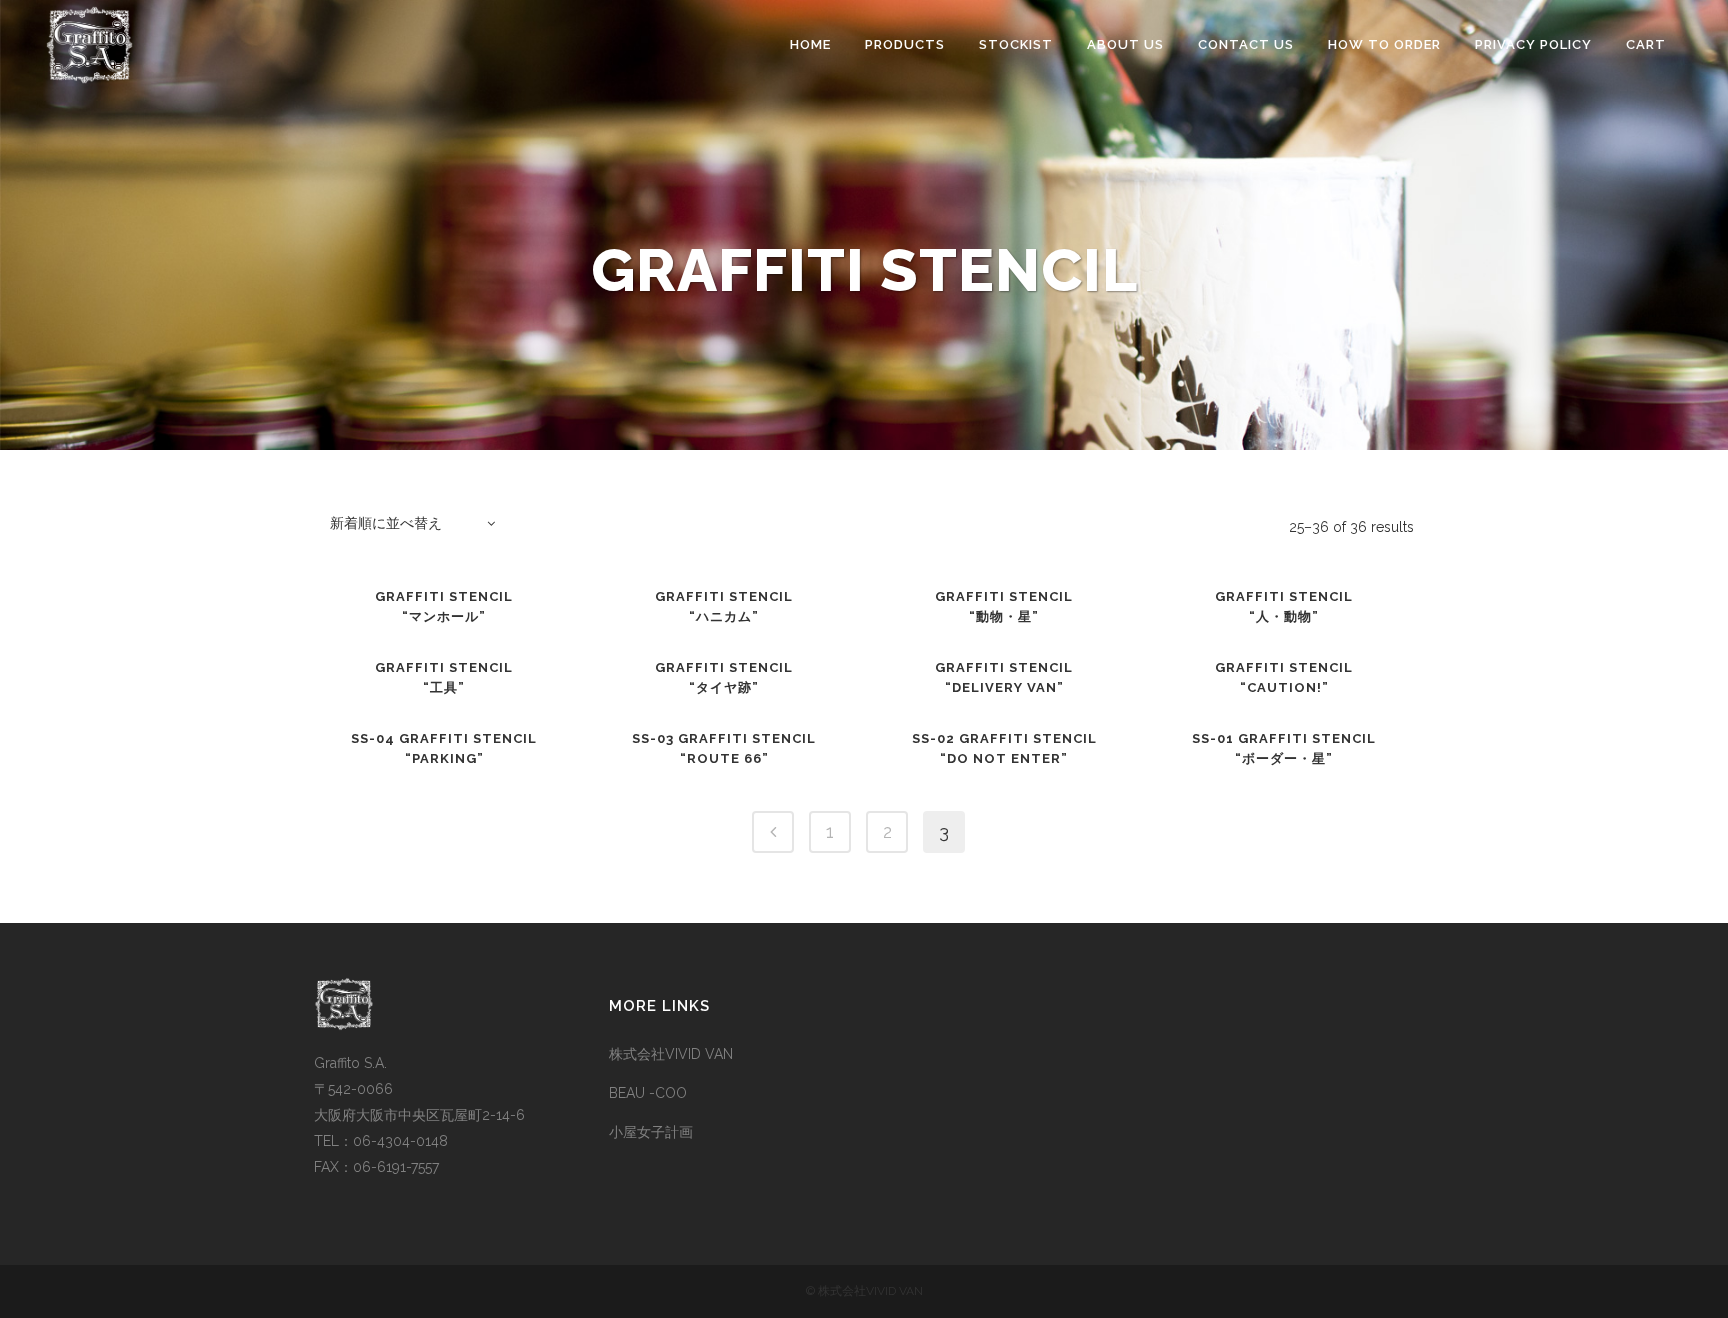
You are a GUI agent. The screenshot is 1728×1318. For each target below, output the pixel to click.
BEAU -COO (648, 1093)
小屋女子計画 (651, 1132)
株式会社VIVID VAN (671, 1054)
